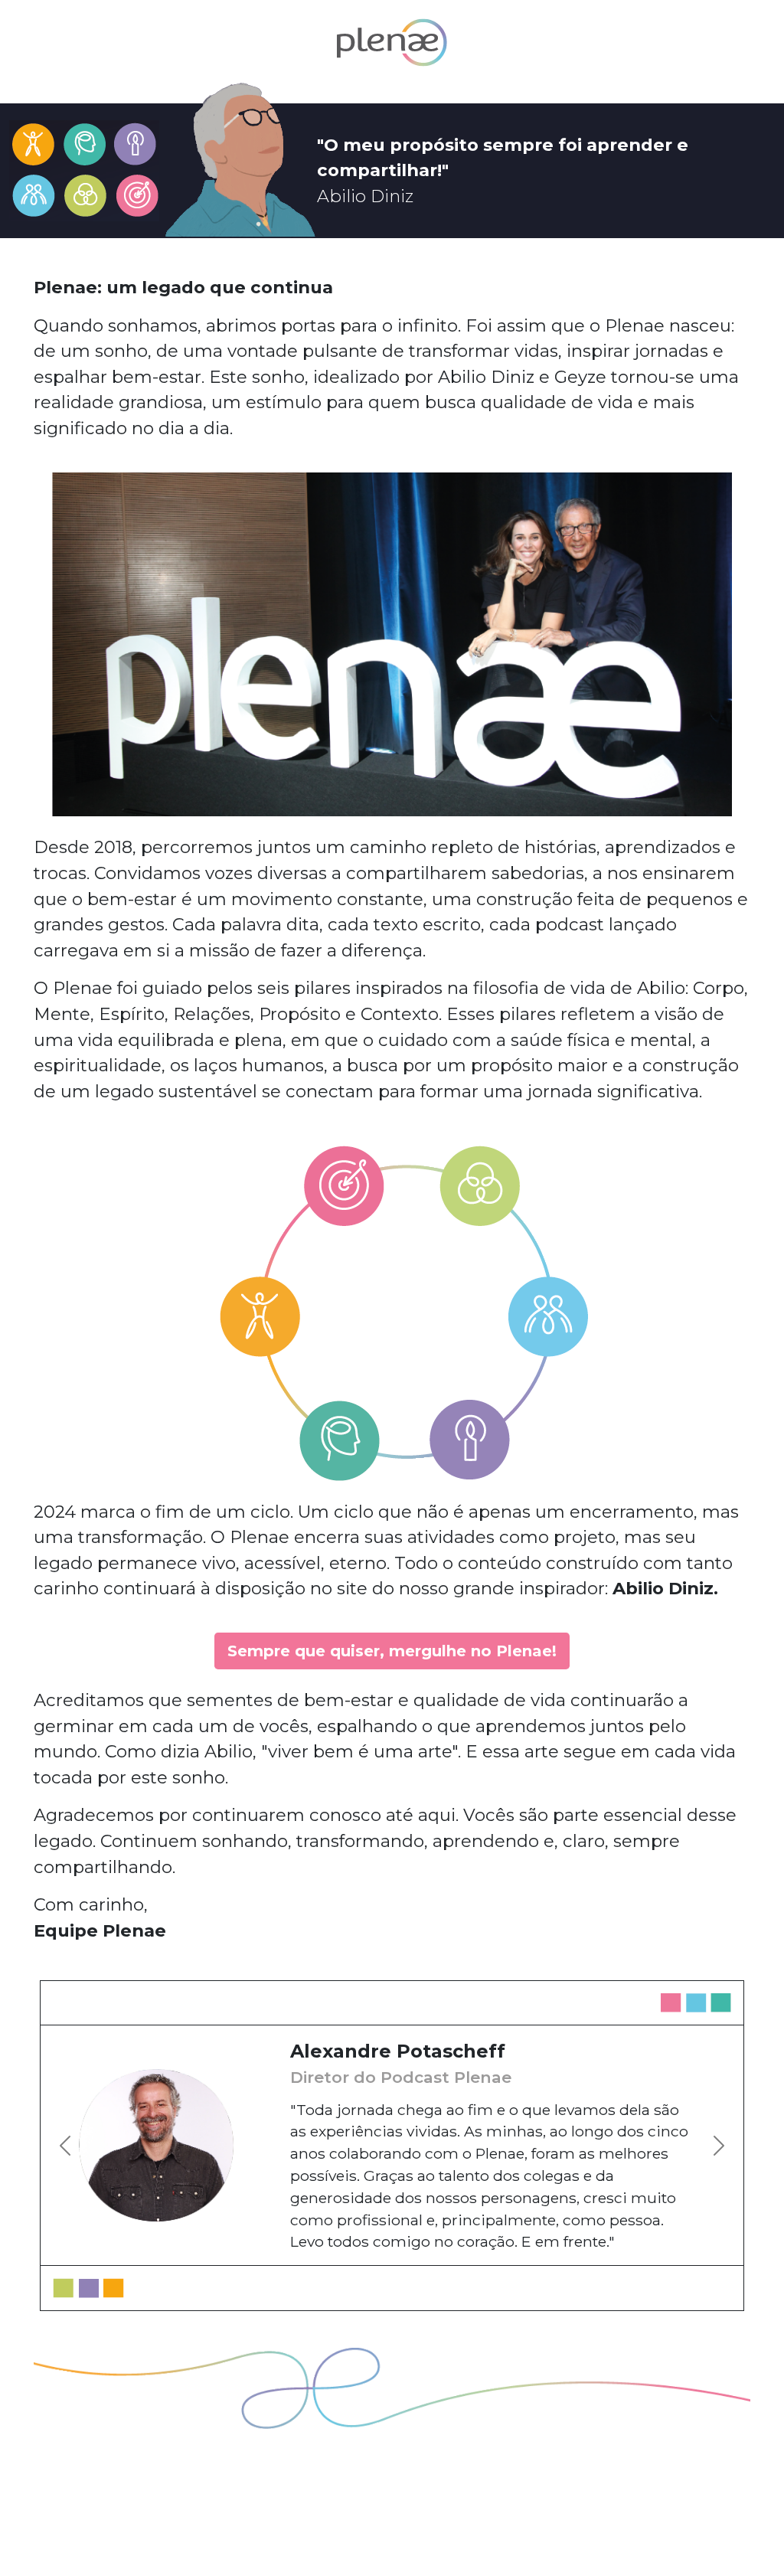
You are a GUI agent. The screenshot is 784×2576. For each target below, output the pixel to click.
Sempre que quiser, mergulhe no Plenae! (392, 1651)
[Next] (680, 2145)
